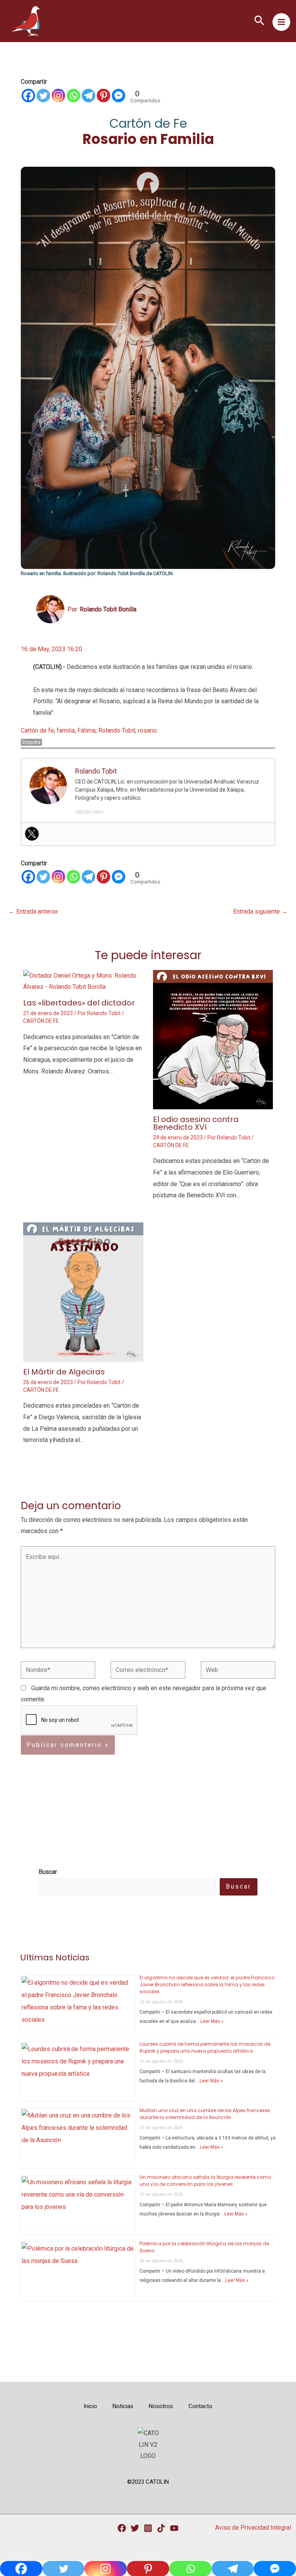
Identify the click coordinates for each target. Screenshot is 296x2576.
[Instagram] (58, 96)
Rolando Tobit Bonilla (108, 609)
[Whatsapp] (73, 96)
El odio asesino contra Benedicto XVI (196, 1123)
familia (66, 730)
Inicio (90, 2406)
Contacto (200, 2406)
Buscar (239, 1886)
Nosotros (161, 2406)
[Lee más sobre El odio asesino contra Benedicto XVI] (213, 1039)
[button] (259, 21)
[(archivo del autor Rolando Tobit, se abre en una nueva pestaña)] (50, 609)
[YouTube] (174, 2528)
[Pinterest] (103, 96)
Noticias (123, 2406)
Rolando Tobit (117, 730)
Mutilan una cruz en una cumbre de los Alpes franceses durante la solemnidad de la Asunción (205, 2114)
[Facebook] (28, 96)
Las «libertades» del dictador (79, 1003)
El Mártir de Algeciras (64, 1372)
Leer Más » (212, 2021)
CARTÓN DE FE (41, 1021)
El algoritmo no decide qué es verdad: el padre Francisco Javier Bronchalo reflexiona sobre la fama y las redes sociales (207, 1984)
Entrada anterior (33, 911)
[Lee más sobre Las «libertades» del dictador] (83, 981)
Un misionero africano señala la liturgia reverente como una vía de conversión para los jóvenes (205, 2181)
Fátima (87, 730)
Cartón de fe (37, 730)
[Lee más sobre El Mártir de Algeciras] (83, 1292)
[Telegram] (88, 96)
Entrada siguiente (260, 911)
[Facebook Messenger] (119, 96)
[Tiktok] (161, 2528)
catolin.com (89, 812)
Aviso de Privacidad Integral (253, 2528)
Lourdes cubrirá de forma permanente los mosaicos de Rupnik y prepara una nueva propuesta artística (205, 2047)
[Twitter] (43, 96)
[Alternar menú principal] (281, 22)
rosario (147, 730)
